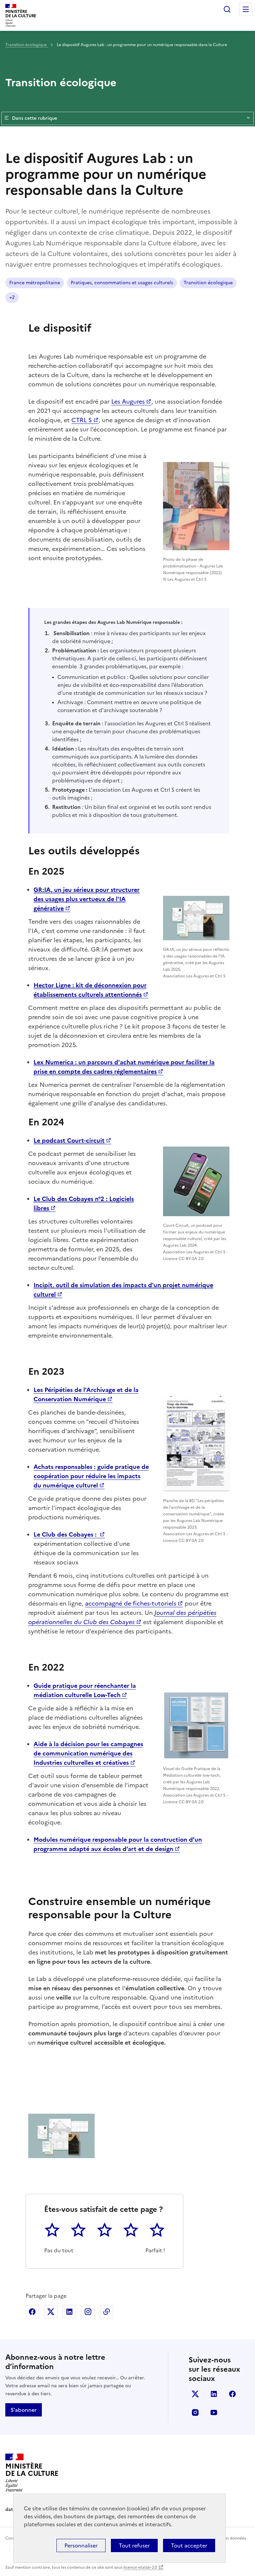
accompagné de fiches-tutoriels (131, 1603)
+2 (12, 297)
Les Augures (128, 401)
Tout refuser (134, 2545)
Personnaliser (81, 2545)
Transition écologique (27, 45)
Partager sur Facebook (32, 2312)
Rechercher (227, 9)
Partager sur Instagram (88, 2312)
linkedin (214, 2394)
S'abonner (24, 2410)
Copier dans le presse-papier (107, 2312)
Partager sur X (51, 2312)
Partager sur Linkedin (69, 2312)
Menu (246, 9)
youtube (214, 2412)
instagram (195, 2412)
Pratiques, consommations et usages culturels (122, 283)
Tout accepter (189, 2545)
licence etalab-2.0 (140, 2567)
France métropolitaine (35, 283)
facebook (232, 2394)
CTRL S (82, 420)
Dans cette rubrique (35, 118)
